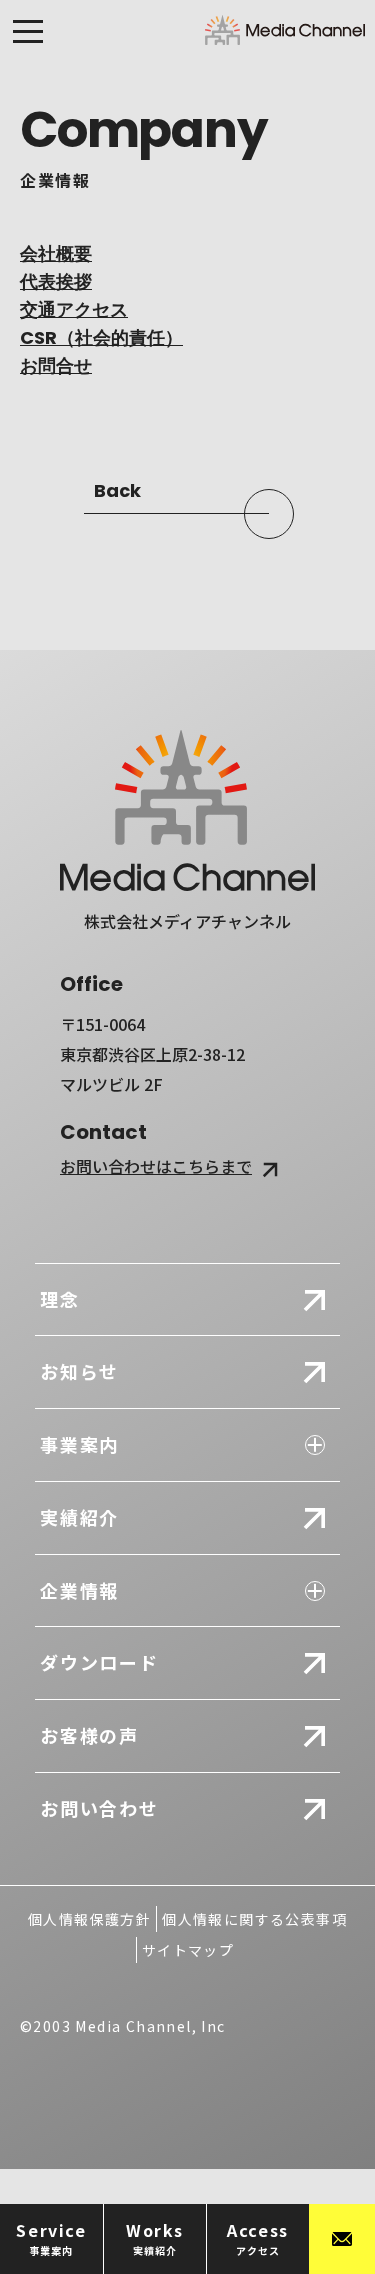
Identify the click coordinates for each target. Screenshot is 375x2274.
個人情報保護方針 (89, 1919)
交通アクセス (74, 309)
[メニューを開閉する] (28, 36)
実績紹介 (79, 1517)
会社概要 (56, 253)
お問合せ (56, 365)
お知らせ (79, 1371)
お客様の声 (89, 1735)
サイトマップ (188, 1950)
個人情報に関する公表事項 (254, 1919)
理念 (60, 1299)
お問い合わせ (99, 1808)
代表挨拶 (56, 281)
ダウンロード (99, 1662)
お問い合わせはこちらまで (156, 1166)
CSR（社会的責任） (101, 337)
